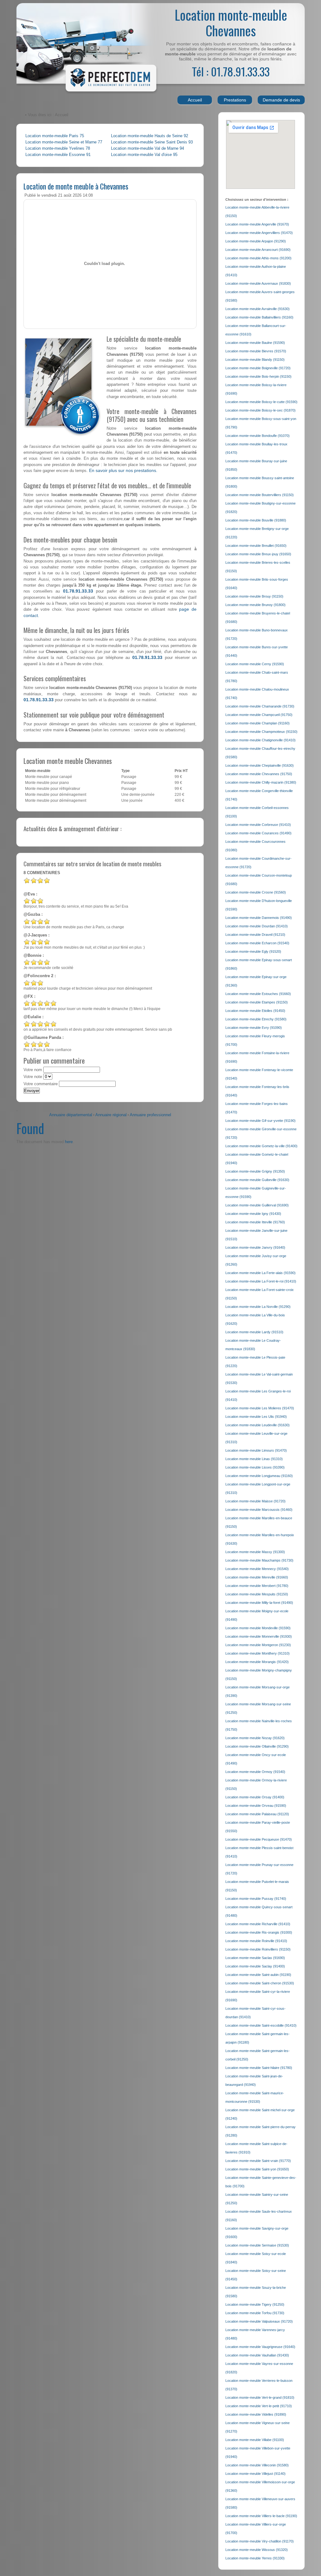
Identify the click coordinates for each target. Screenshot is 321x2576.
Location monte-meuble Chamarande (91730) (260, 706)
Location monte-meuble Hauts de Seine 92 (150, 136)
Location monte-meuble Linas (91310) (254, 1459)
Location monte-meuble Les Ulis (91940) (256, 1417)
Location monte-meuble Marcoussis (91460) (259, 1510)
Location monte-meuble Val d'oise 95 (144, 155)
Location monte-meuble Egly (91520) (253, 951)
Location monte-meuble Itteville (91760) (255, 1222)
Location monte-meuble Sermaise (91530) (257, 2245)
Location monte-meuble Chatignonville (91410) (260, 740)
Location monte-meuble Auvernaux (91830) (258, 283)
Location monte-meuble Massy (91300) (255, 1552)
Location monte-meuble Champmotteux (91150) (261, 732)
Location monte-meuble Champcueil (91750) (259, 715)
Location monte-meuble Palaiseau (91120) (257, 1814)
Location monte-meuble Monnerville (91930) (259, 1636)
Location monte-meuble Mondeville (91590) (258, 1628)
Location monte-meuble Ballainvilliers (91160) (259, 317)
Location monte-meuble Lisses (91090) (255, 1467)
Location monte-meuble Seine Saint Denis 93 (152, 142)
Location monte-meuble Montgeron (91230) (258, 1645)
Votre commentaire (41, 1084)
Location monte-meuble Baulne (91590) (255, 343)
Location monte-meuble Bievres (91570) (256, 351)
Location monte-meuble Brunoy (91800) (255, 605)
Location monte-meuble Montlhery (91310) (258, 1653)
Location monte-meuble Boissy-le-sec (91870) (260, 410)
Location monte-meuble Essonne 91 (58, 155)
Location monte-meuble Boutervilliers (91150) (260, 495)
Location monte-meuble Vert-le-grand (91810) (260, 2397)
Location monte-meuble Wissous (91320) (257, 2550)
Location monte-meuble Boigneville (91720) (258, 368)
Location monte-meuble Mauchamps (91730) (259, 1560)
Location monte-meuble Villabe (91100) (255, 2440)
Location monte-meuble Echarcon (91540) (257, 943)
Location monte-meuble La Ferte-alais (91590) (260, 1273)
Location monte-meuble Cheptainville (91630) (260, 765)
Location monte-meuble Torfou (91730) (255, 2313)
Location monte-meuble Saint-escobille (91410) (261, 2025)
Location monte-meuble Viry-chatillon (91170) (260, 2541)
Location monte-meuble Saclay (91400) (255, 1966)
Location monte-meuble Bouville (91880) (256, 520)
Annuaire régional (111, 1115)
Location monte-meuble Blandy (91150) (255, 360)
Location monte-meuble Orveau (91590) (256, 1806)
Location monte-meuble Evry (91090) (254, 1028)
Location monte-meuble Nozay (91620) (255, 1738)
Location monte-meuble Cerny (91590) (255, 664)
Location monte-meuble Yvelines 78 (58, 148)
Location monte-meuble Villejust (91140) (255, 2474)
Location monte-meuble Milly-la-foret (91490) (259, 1603)
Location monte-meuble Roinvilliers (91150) (258, 1949)
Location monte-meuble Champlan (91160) (258, 723)
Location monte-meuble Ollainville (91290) (257, 1746)
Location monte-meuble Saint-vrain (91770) (258, 2161)
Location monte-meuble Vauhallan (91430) (257, 2355)
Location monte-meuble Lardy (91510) (254, 1332)
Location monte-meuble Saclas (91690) (255, 1958)
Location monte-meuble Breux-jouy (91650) (258, 554)
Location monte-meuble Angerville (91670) (257, 224)
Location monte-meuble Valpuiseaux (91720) (259, 2321)
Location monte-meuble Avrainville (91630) (258, 309)
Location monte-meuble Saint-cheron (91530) (260, 1983)
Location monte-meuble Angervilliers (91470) (259, 233)
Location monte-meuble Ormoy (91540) (255, 1772)
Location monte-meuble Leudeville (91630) (258, 1425)
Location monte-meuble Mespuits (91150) (257, 1594)
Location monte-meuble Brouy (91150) (254, 596)
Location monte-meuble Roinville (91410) (256, 1941)
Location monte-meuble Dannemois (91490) (259, 918)
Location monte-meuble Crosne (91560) (256, 892)
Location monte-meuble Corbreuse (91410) (258, 825)
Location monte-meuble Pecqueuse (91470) (259, 1839)
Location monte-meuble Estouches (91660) (258, 994)
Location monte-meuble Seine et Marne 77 (64, 142)
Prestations (235, 100)
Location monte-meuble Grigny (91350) (255, 1171)
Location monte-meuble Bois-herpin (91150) (258, 376)
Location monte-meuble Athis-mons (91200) (258, 258)
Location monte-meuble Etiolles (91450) (255, 1011)
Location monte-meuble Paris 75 (55, 136)
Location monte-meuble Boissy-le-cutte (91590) (261, 402)
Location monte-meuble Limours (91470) (256, 1450)
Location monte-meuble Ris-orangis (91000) (259, 1932)
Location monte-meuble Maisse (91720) (255, 1501)
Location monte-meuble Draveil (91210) (255, 935)
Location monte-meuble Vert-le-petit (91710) (259, 2406)
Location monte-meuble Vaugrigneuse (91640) (260, 2347)
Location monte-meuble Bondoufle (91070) (258, 436)
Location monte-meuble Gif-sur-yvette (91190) (260, 1121)
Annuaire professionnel (150, 1115)
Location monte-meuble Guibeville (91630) (257, 1180)
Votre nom (33, 1070)
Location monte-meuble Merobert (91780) (257, 1586)
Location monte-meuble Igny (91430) (253, 1214)
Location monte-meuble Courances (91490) (258, 833)
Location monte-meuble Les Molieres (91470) (260, 1408)
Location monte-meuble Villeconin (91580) (257, 2465)
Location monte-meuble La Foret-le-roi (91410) (261, 1281)
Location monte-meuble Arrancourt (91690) (258, 250)
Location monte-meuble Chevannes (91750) (259, 774)
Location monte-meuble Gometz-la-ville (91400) (261, 1146)
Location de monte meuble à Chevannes (76, 186)
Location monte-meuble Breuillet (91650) (256, 546)
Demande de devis (281, 100)
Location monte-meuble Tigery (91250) (255, 2304)
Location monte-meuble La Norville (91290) (258, 1307)
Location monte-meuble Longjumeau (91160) (259, 1476)
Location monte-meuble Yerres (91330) (255, 2558)
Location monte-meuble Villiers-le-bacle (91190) (261, 2516)
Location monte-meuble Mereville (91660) (257, 1577)
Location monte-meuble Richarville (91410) (258, 1924)
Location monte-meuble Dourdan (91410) (257, 926)
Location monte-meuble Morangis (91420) (257, 1662)
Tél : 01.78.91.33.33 (231, 71)
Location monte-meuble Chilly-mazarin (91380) (261, 782)
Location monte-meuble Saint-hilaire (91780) (259, 2068)
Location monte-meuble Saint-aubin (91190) (258, 1975)
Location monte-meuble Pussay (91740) (256, 1899)
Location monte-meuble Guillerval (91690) (257, 1205)
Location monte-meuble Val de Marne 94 (147, 148)
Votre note (33, 1077)
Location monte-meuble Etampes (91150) (257, 1002)
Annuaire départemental (71, 1115)
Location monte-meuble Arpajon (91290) (256, 241)
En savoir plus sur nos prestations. (123, 470)
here (69, 1142)
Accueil (195, 100)
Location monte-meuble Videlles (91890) (256, 2414)
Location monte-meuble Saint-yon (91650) (257, 2169)
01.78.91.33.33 (78, 591)
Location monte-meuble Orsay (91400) (255, 1797)
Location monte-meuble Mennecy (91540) (257, 1569)
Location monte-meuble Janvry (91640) (255, 1247)
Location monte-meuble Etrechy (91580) (256, 1019)
